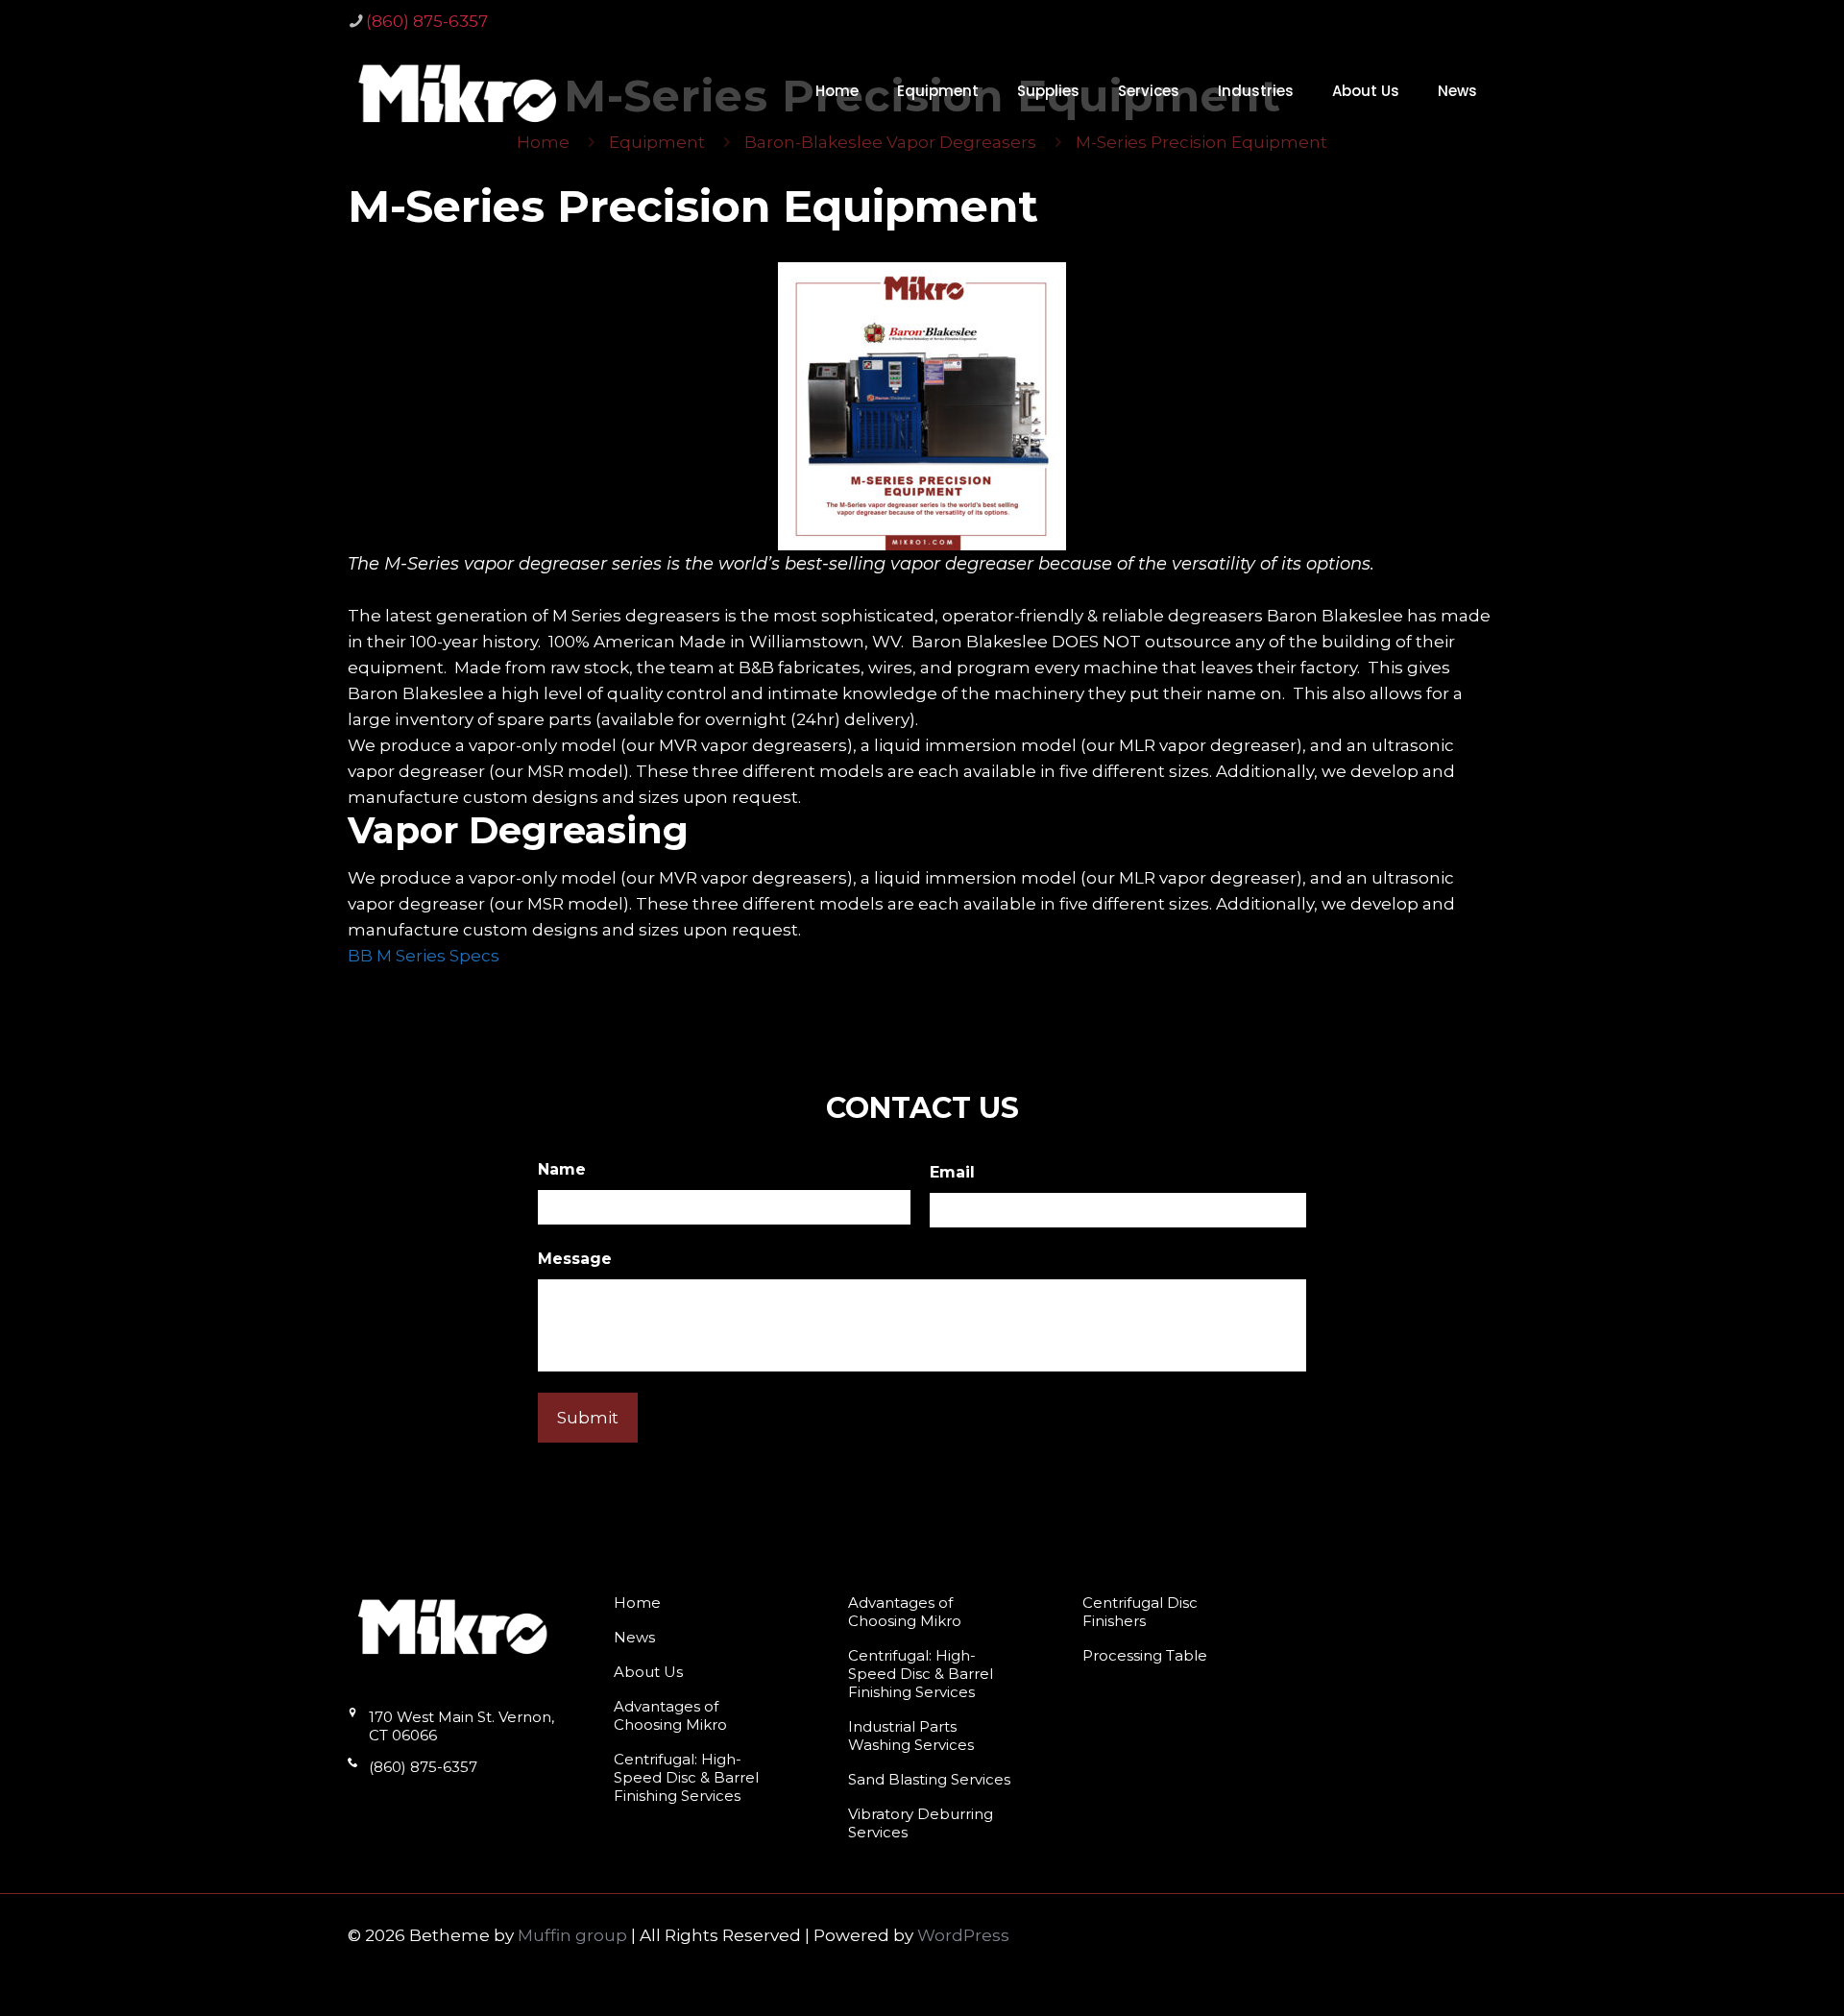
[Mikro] (458, 92)
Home (543, 142)
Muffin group (572, 1935)
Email (952, 1172)
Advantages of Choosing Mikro (670, 1715)
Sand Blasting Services (929, 1779)
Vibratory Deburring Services (921, 1823)
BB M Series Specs (424, 956)
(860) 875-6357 (427, 21)
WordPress (963, 1935)
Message (575, 1259)
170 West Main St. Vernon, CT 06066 (461, 1726)
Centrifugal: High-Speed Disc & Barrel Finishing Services (686, 1777)
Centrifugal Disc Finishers (1140, 1612)
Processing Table (1145, 1655)
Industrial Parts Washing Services (911, 1736)
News (634, 1637)
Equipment (657, 142)
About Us (648, 1672)
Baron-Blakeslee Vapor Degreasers (890, 142)
